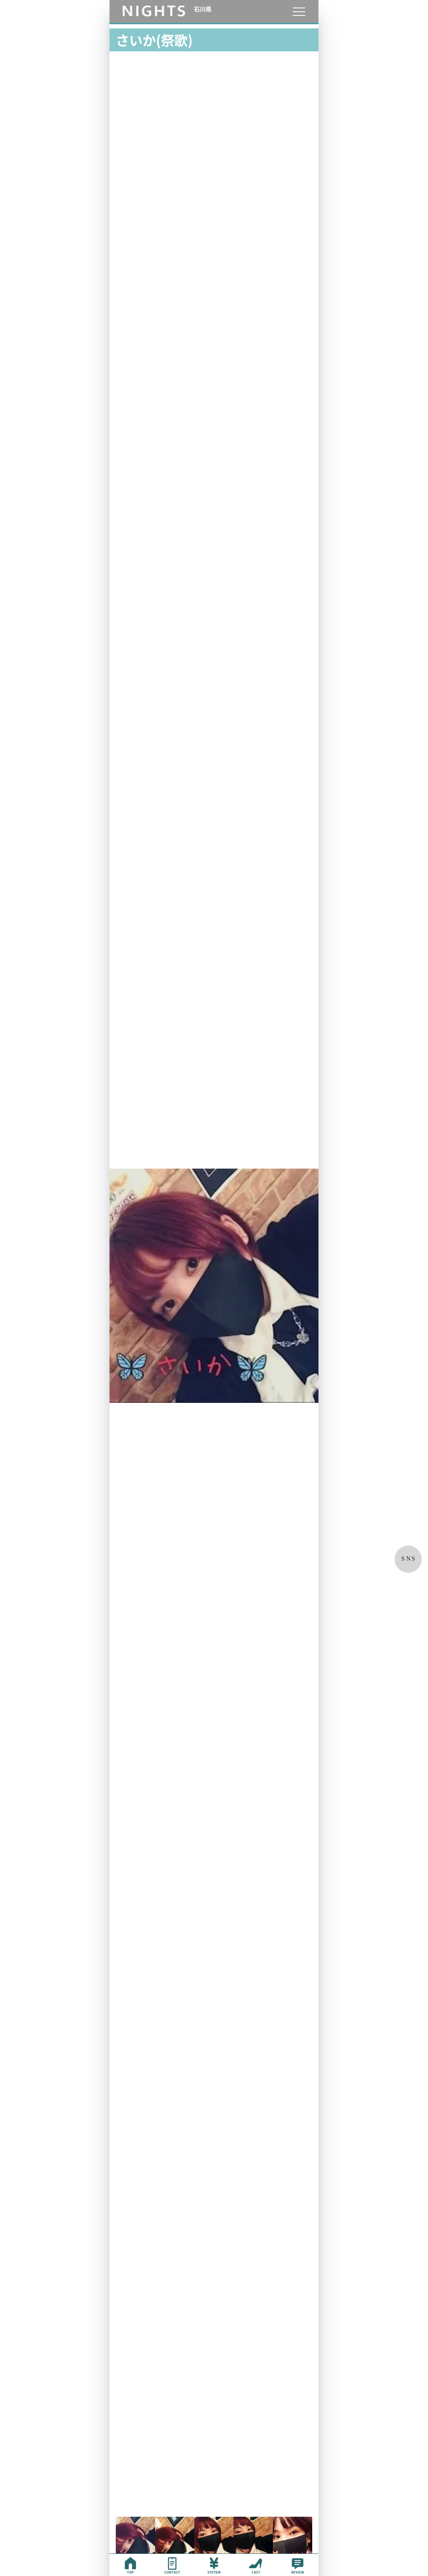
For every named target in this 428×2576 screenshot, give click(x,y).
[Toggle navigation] (299, 11)
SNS (409, 1559)
